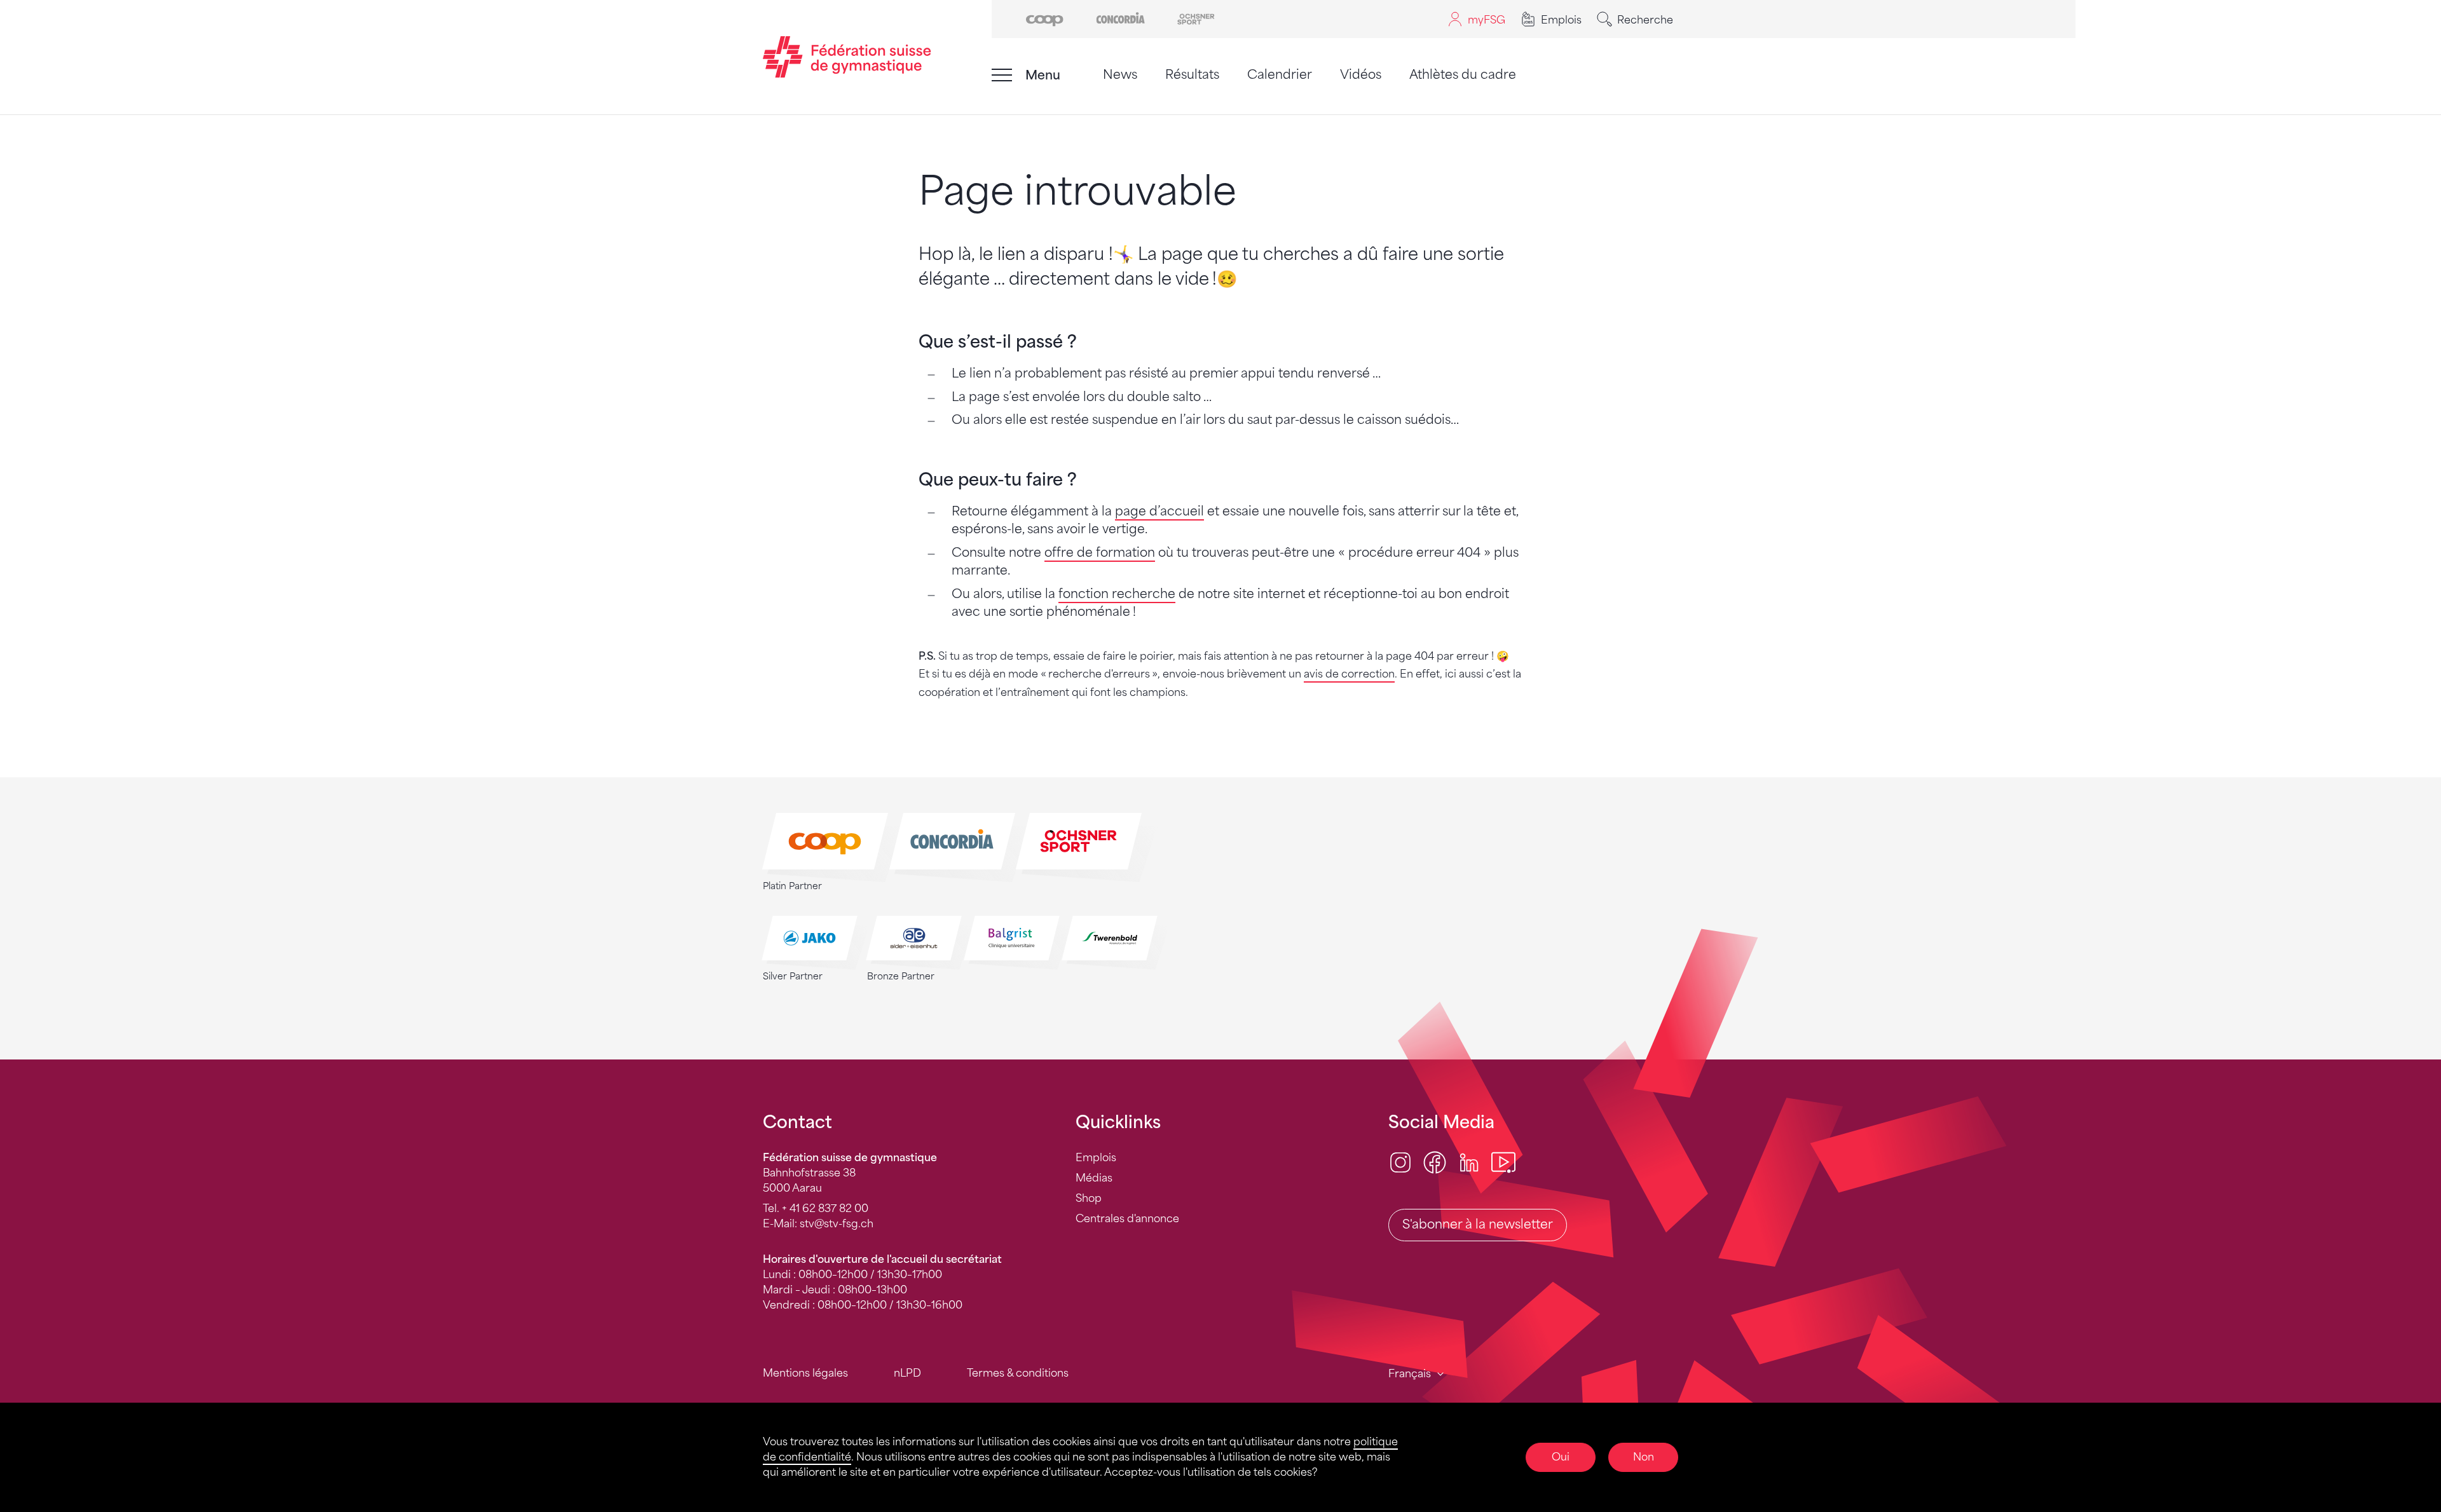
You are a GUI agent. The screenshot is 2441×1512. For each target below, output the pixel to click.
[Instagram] (1400, 1162)
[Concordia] (1120, 18)
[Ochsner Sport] (1196, 18)
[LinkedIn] (1469, 1162)
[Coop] (1045, 18)
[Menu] (1002, 75)
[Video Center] (1503, 1162)
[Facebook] (1435, 1162)
